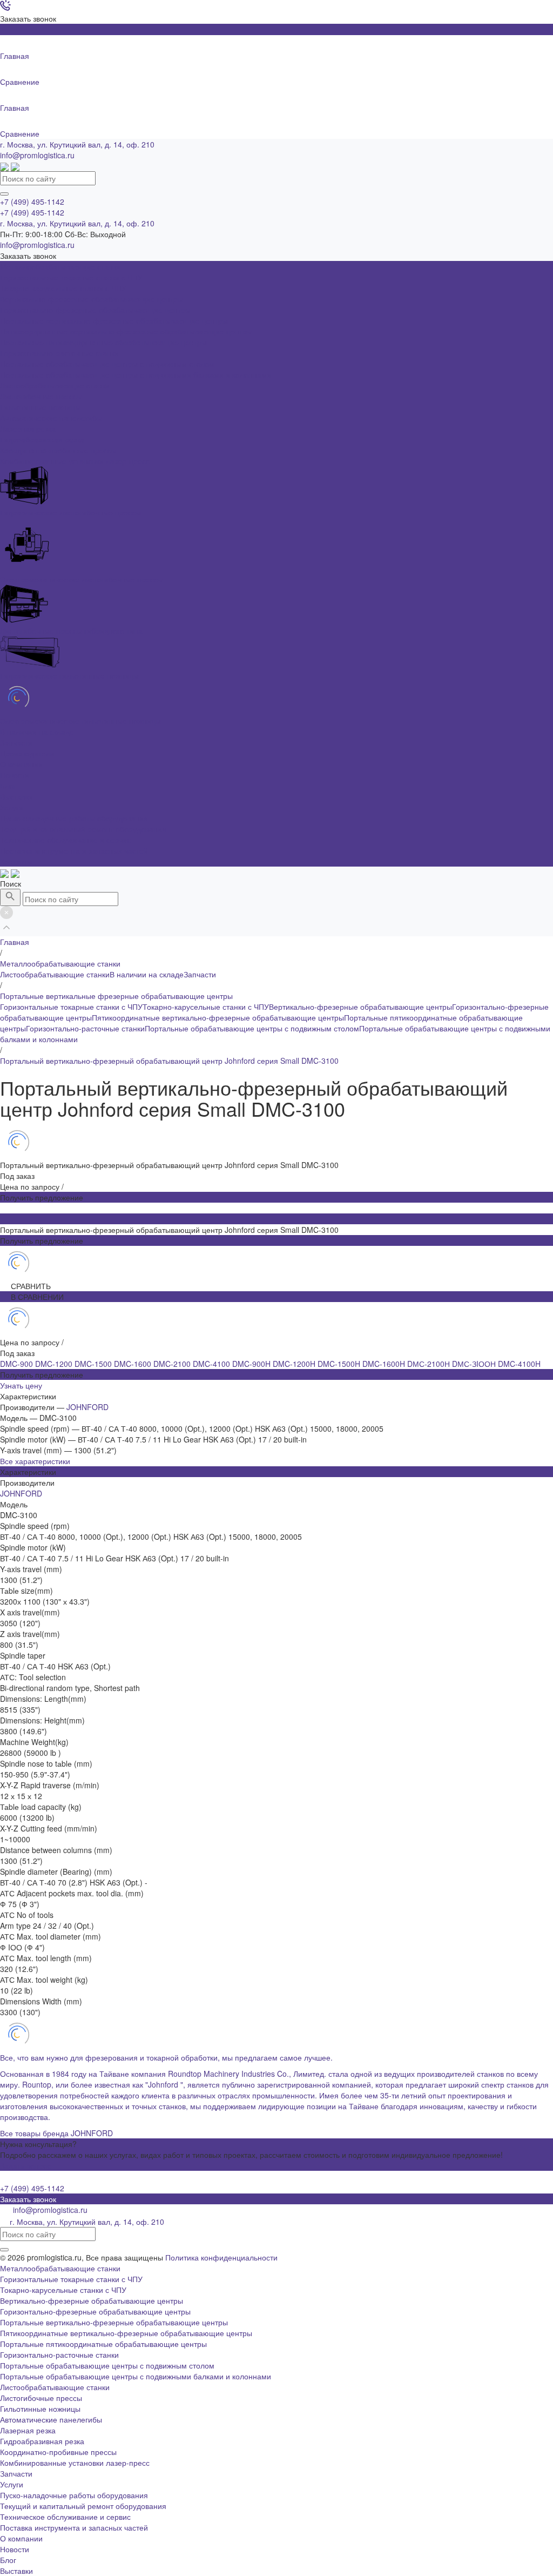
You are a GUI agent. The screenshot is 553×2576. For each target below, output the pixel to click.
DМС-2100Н (430, 1364)
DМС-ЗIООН (475, 1364)
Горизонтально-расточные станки (85, 1028)
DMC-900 (18, 1364)
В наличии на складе (147, 974)
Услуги (12, 2484)
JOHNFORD (87, 1407)
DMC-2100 (173, 1364)
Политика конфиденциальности (221, 2257)
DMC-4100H (519, 1364)
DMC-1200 (55, 1364)
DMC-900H (252, 1364)
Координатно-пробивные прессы (58, 2452)
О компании (21, 2538)
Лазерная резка (28, 2430)
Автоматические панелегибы (51, 2419)
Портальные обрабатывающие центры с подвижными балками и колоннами (136, 2376)
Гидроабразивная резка (42, 2441)
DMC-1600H (385, 1364)
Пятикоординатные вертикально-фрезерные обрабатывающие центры (218, 1017)
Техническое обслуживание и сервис (65, 840)
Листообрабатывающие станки (55, 974)
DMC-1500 (94, 1364)
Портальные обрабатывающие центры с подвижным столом (252, 1028)
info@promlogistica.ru (37, 155)
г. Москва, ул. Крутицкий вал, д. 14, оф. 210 (77, 144)
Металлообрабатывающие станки (60, 2268)
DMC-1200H (295, 1364)
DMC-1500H (340, 1364)
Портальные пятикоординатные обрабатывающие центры (103, 2344)
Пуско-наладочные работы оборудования (74, 818)
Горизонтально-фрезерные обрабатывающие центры (95, 2311)
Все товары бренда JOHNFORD (56, 2133)
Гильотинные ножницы (40, 2409)
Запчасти (200, 974)
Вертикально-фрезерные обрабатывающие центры (360, 1007)
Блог (8, 786)
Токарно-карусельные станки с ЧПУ (206, 1007)
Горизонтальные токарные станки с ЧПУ (71, 1007)
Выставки (16, 796)
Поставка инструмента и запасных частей (74, 850)
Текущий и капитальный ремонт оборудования (83, 829)
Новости (15, 775)
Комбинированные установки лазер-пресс (75, 2463)
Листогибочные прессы (41, 2398)
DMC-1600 (134, 1364)
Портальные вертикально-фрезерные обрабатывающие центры (114, 2322)
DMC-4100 (213, 1364)
